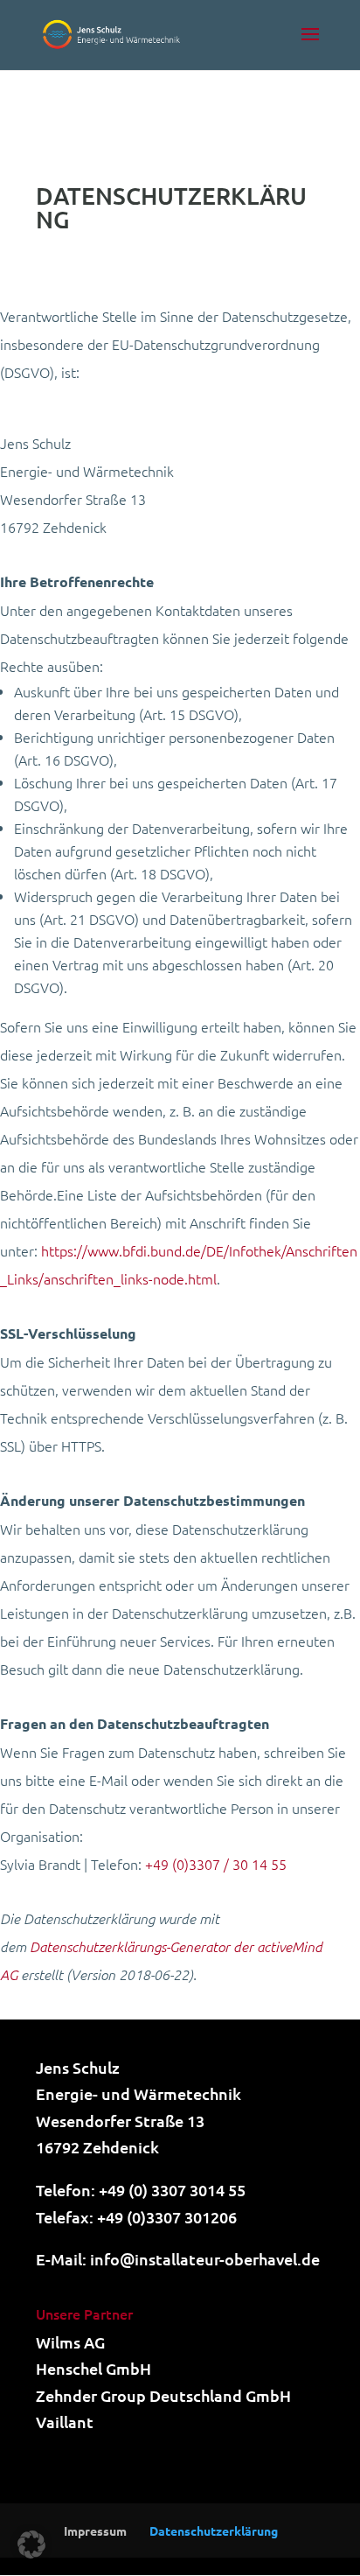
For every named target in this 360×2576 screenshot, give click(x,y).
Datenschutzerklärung (214, 2530)
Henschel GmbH (93, 2368)
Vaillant (65, 2422)
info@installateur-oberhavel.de (205, 2259)
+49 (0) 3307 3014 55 (172, 2190)
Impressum (95, 2530)
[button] (31, 2544)
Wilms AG (70, 2342)
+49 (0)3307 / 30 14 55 (216, 1864)
